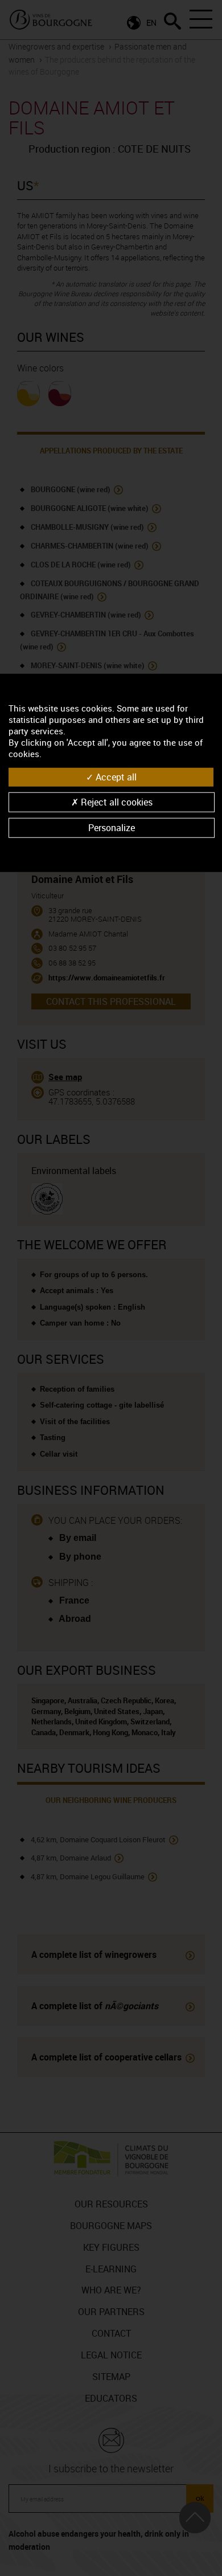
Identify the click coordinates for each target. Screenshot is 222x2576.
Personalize (112, 828)
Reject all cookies (116, 802)
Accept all (115, 776)
